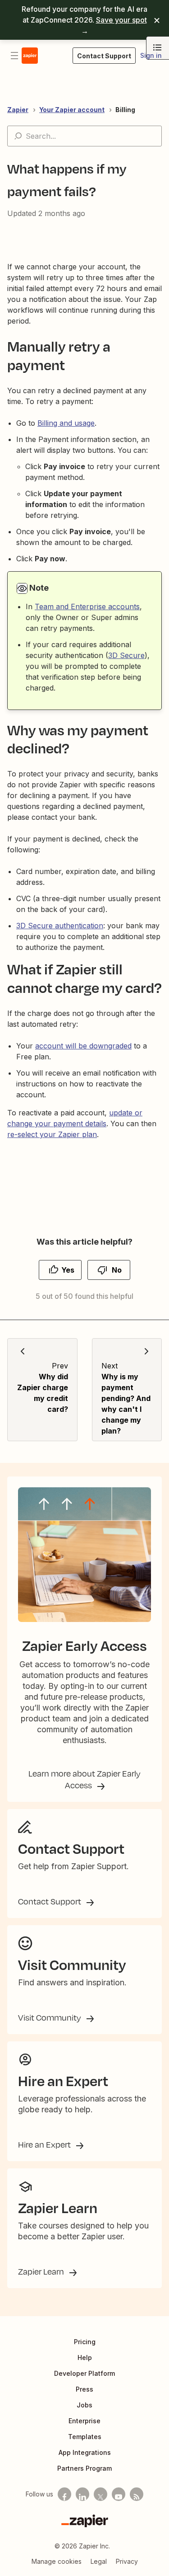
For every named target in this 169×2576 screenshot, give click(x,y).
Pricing (85, 2342)
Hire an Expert (45, 2144)
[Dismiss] (157, 20)
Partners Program (84, 2468)
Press (84, 2389)
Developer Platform (84, 2373)
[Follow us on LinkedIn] (82, 2494)
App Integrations (85, 2452)
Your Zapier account (72, 110)
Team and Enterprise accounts (87, 606)
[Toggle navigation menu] (14, 56)
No (117, 1270)
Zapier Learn (42, 2271)
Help (85, 2357)
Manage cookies (57, 2561)
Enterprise (84, 2421)
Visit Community (50, 2017)
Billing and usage (66, 423)
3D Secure (126, 655)
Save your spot (121, 20)
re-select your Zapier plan (52, 1134)
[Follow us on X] (100, 2494)
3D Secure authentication (60, 926)
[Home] (30, 56)
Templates (85, 2437)
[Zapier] (85, 2521)
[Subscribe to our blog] (137, 2494)
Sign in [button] (151, 55)
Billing (125, 110)
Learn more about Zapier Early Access (84, 1779)
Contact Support (50, 1901)
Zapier (18, 110)
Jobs (84, 2405)
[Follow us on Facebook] (64, 2494)
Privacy (127, 2561)
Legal (99, 2561)
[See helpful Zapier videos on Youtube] (119, 2494)
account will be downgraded (83, 1046)
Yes (68, 1270)
